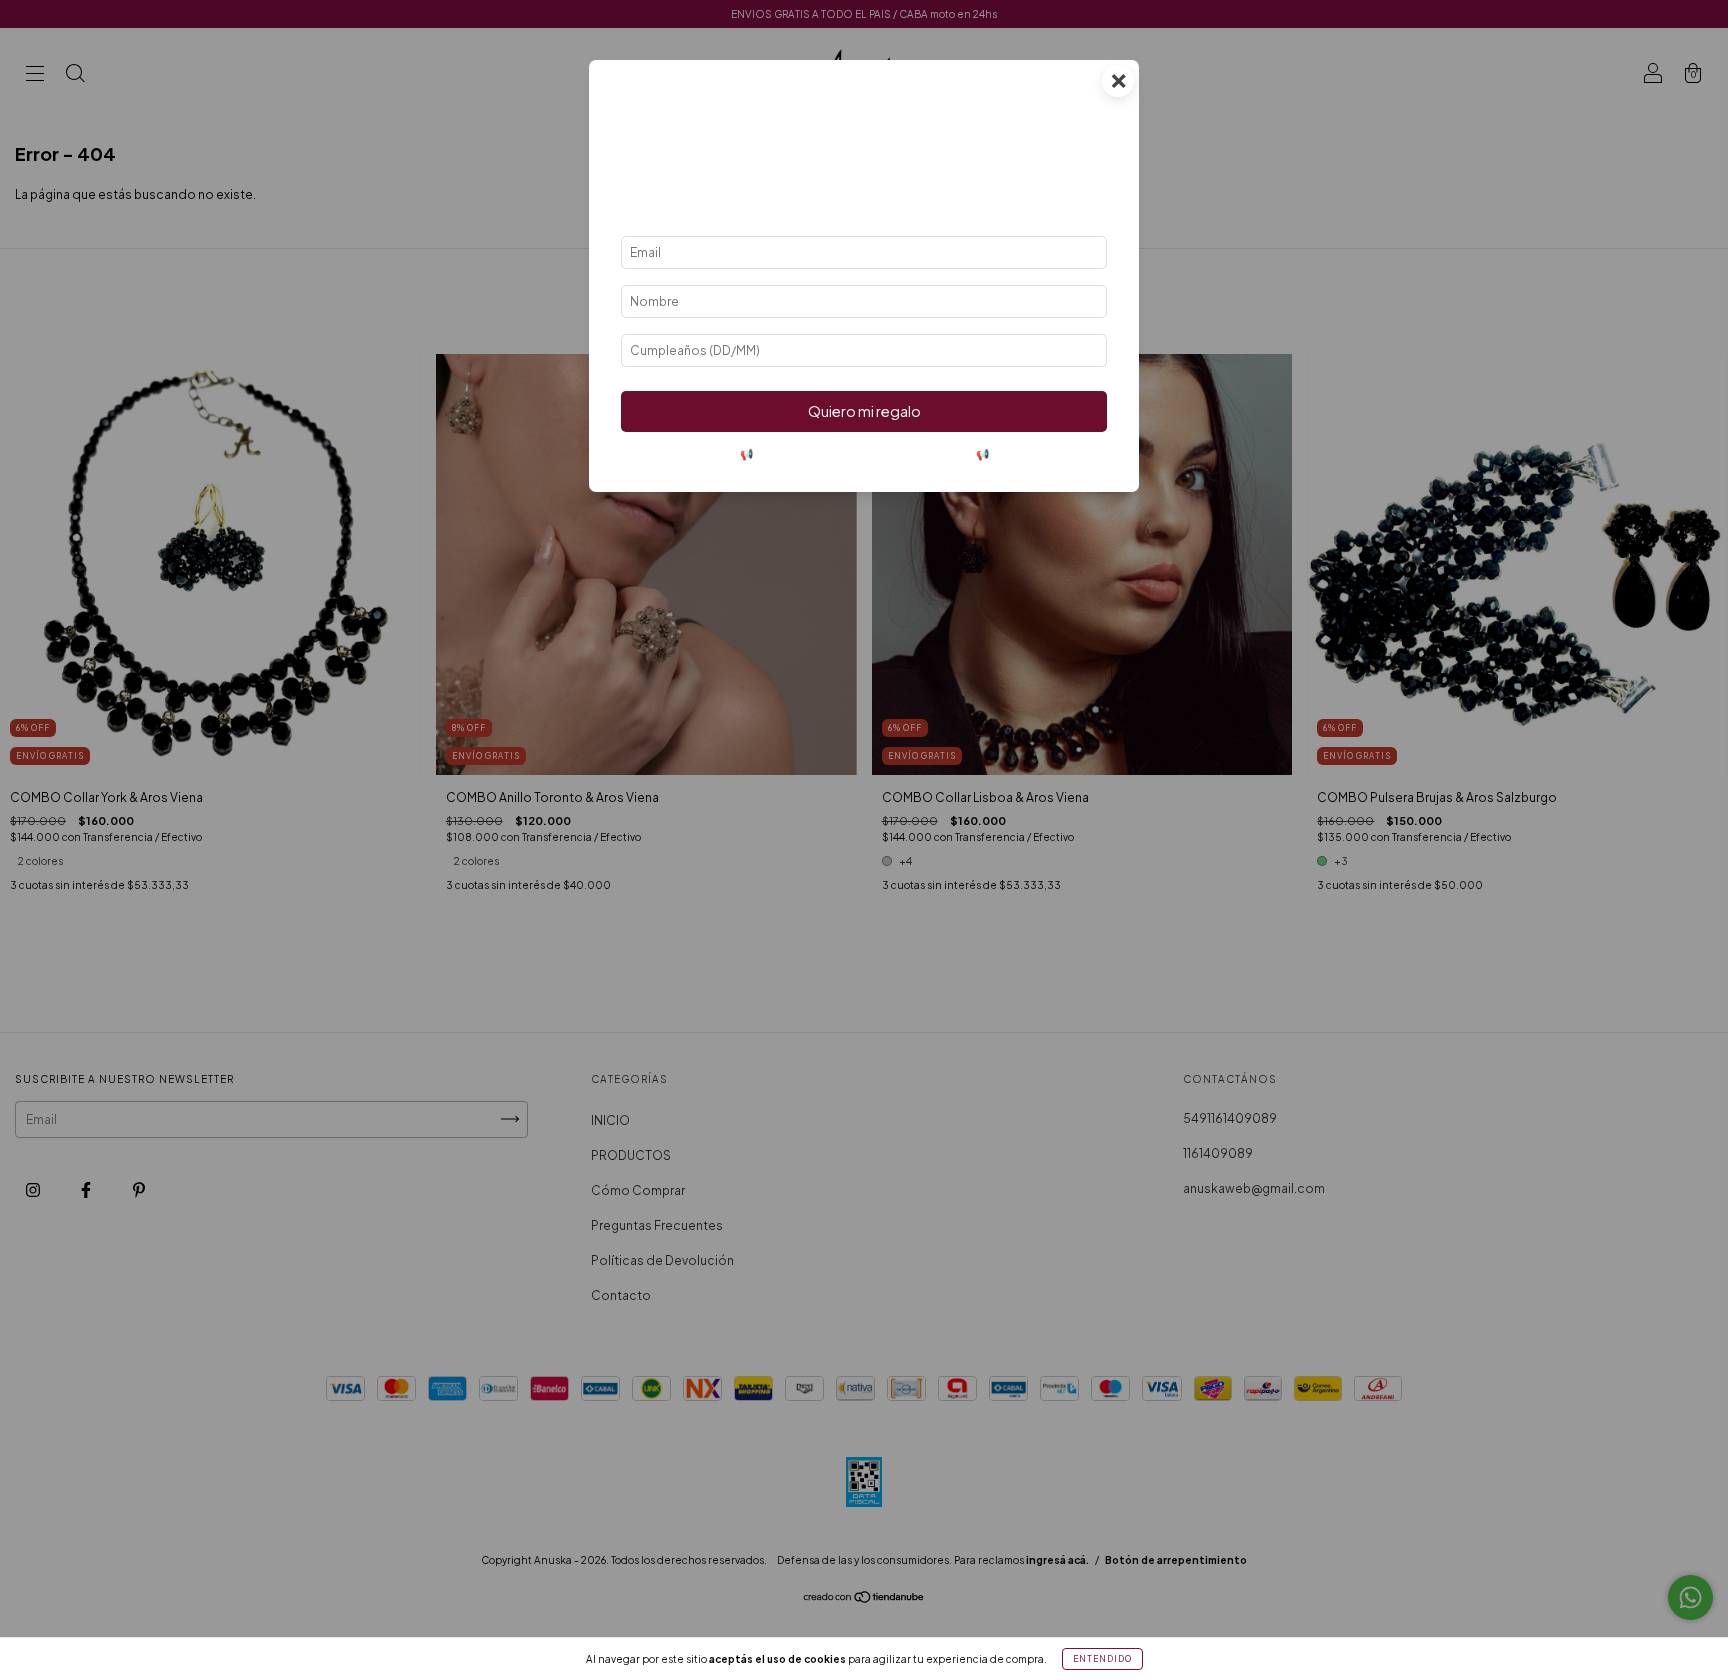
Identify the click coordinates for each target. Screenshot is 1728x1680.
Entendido (1102, 1659)
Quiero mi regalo (864, 411)
